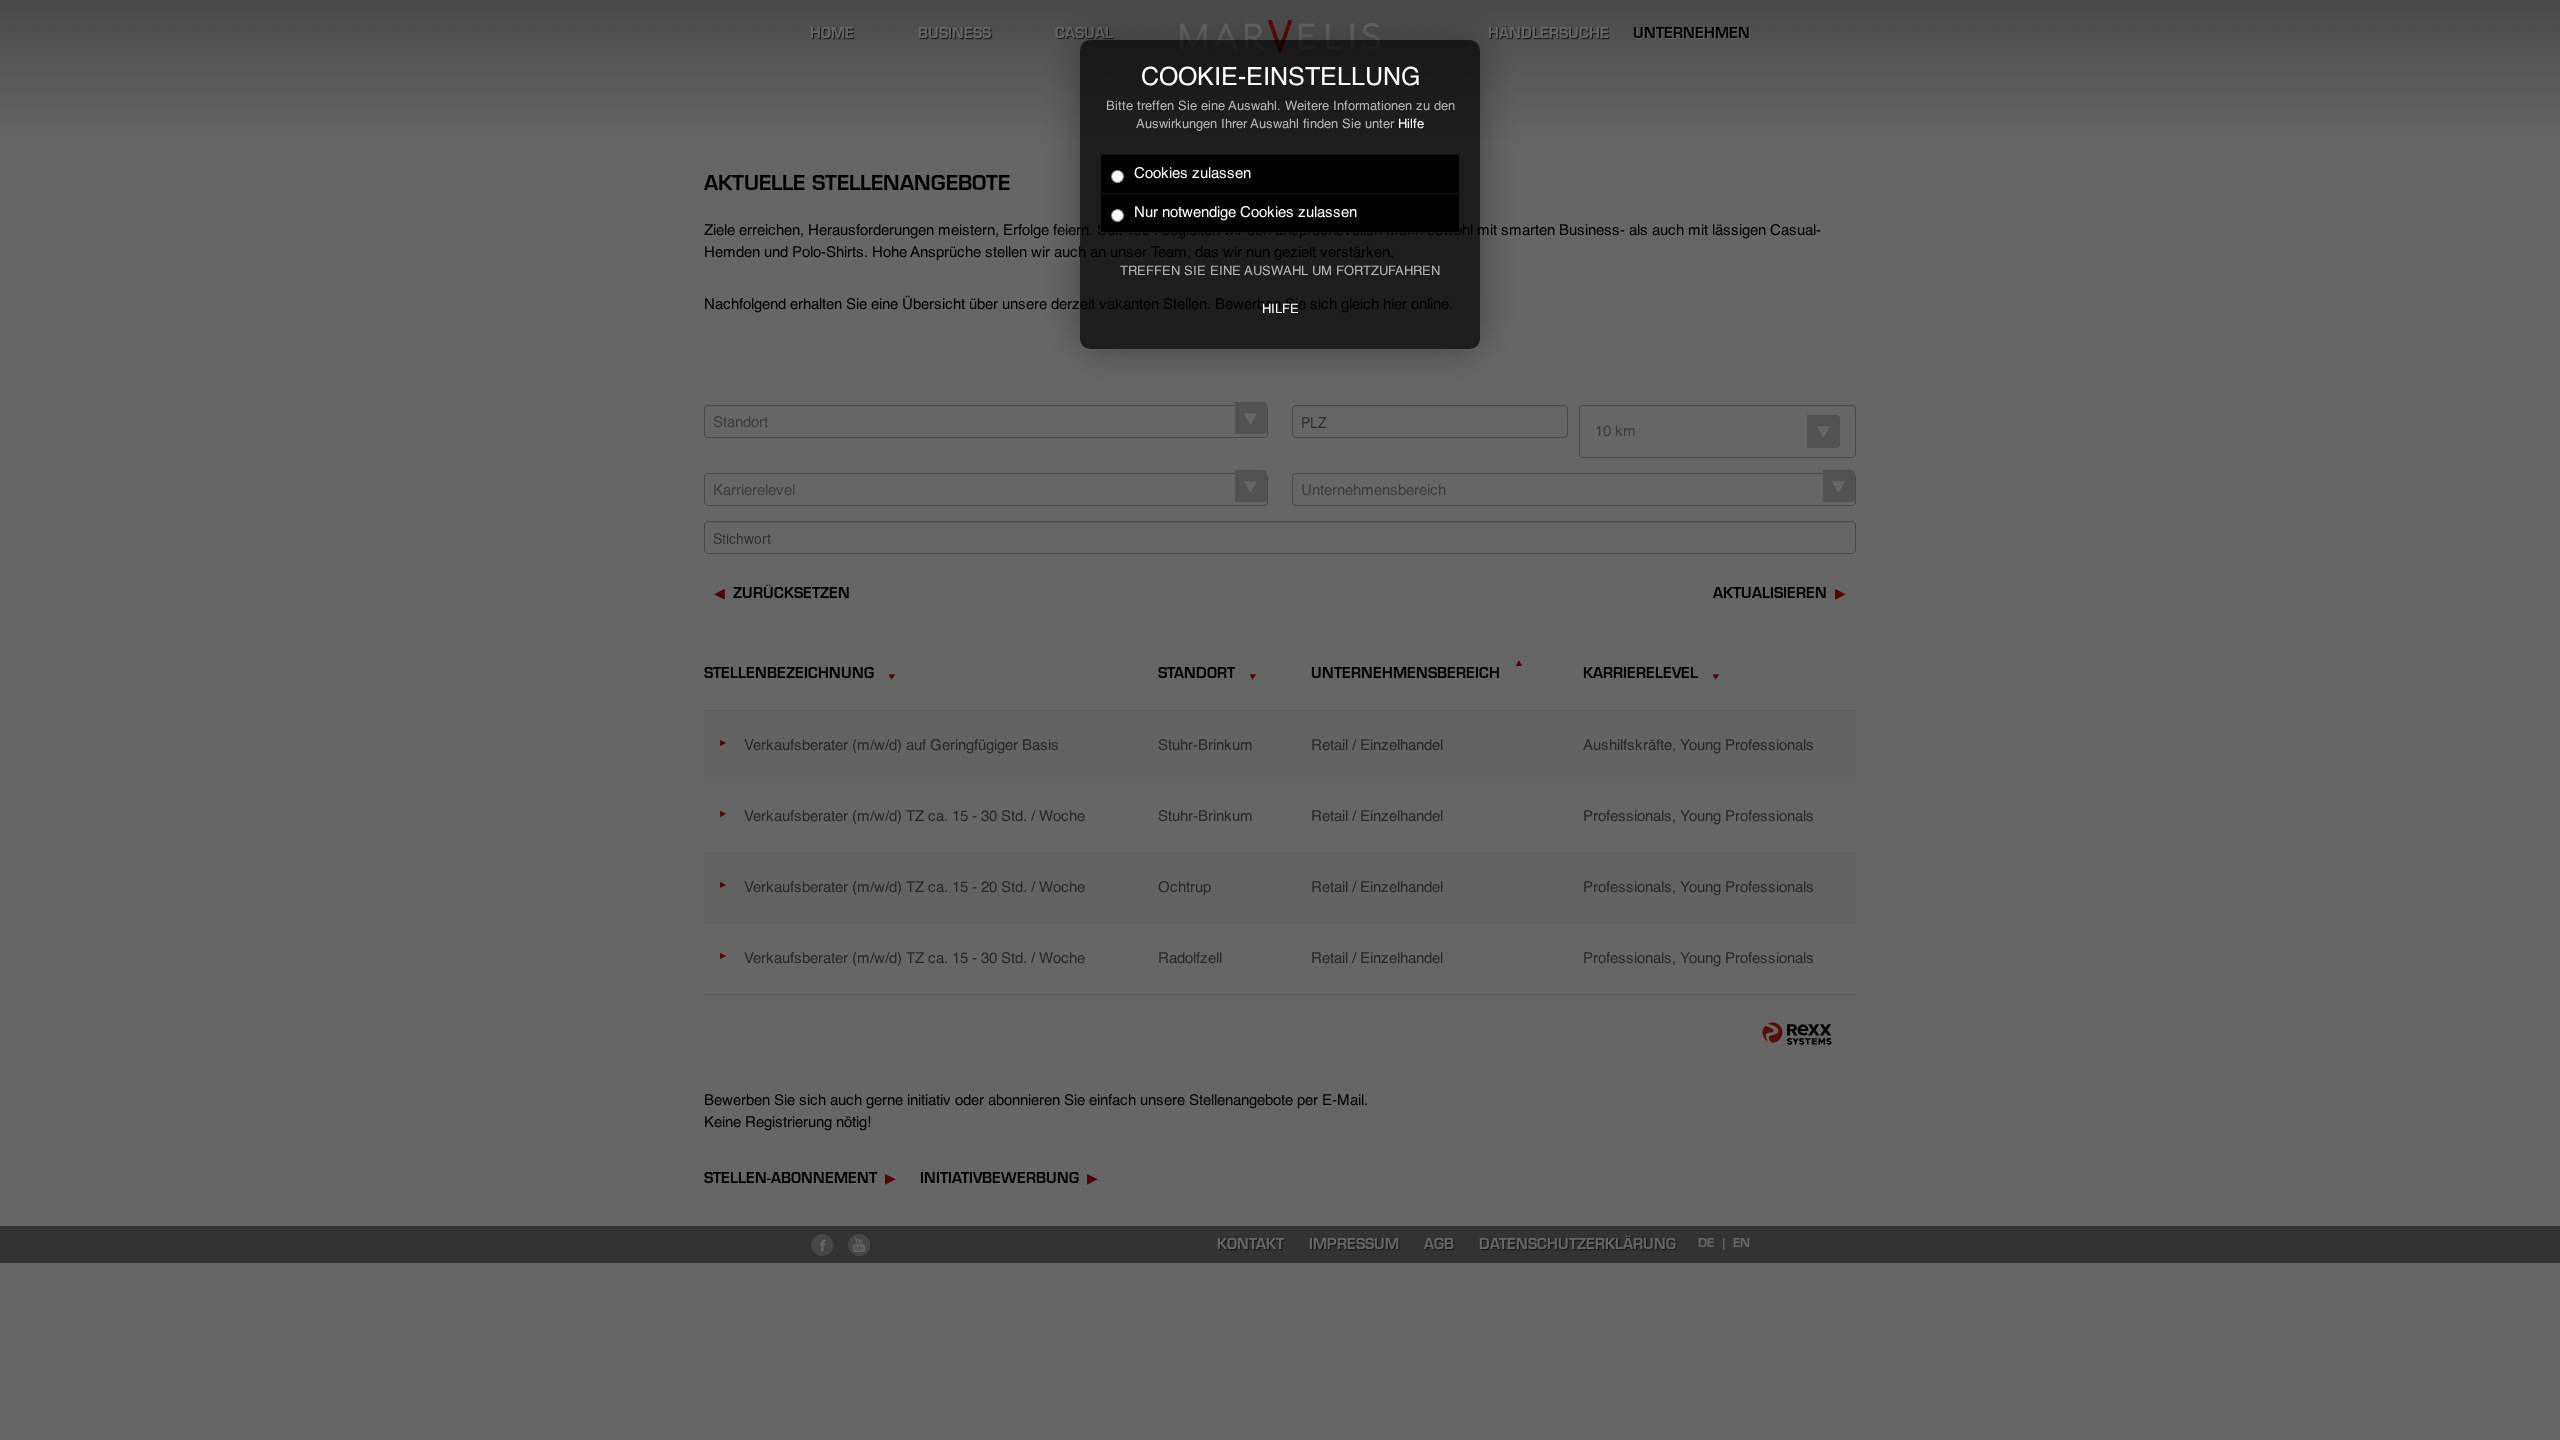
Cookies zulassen (1192, 173)
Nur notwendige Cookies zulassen (1245, 212)
